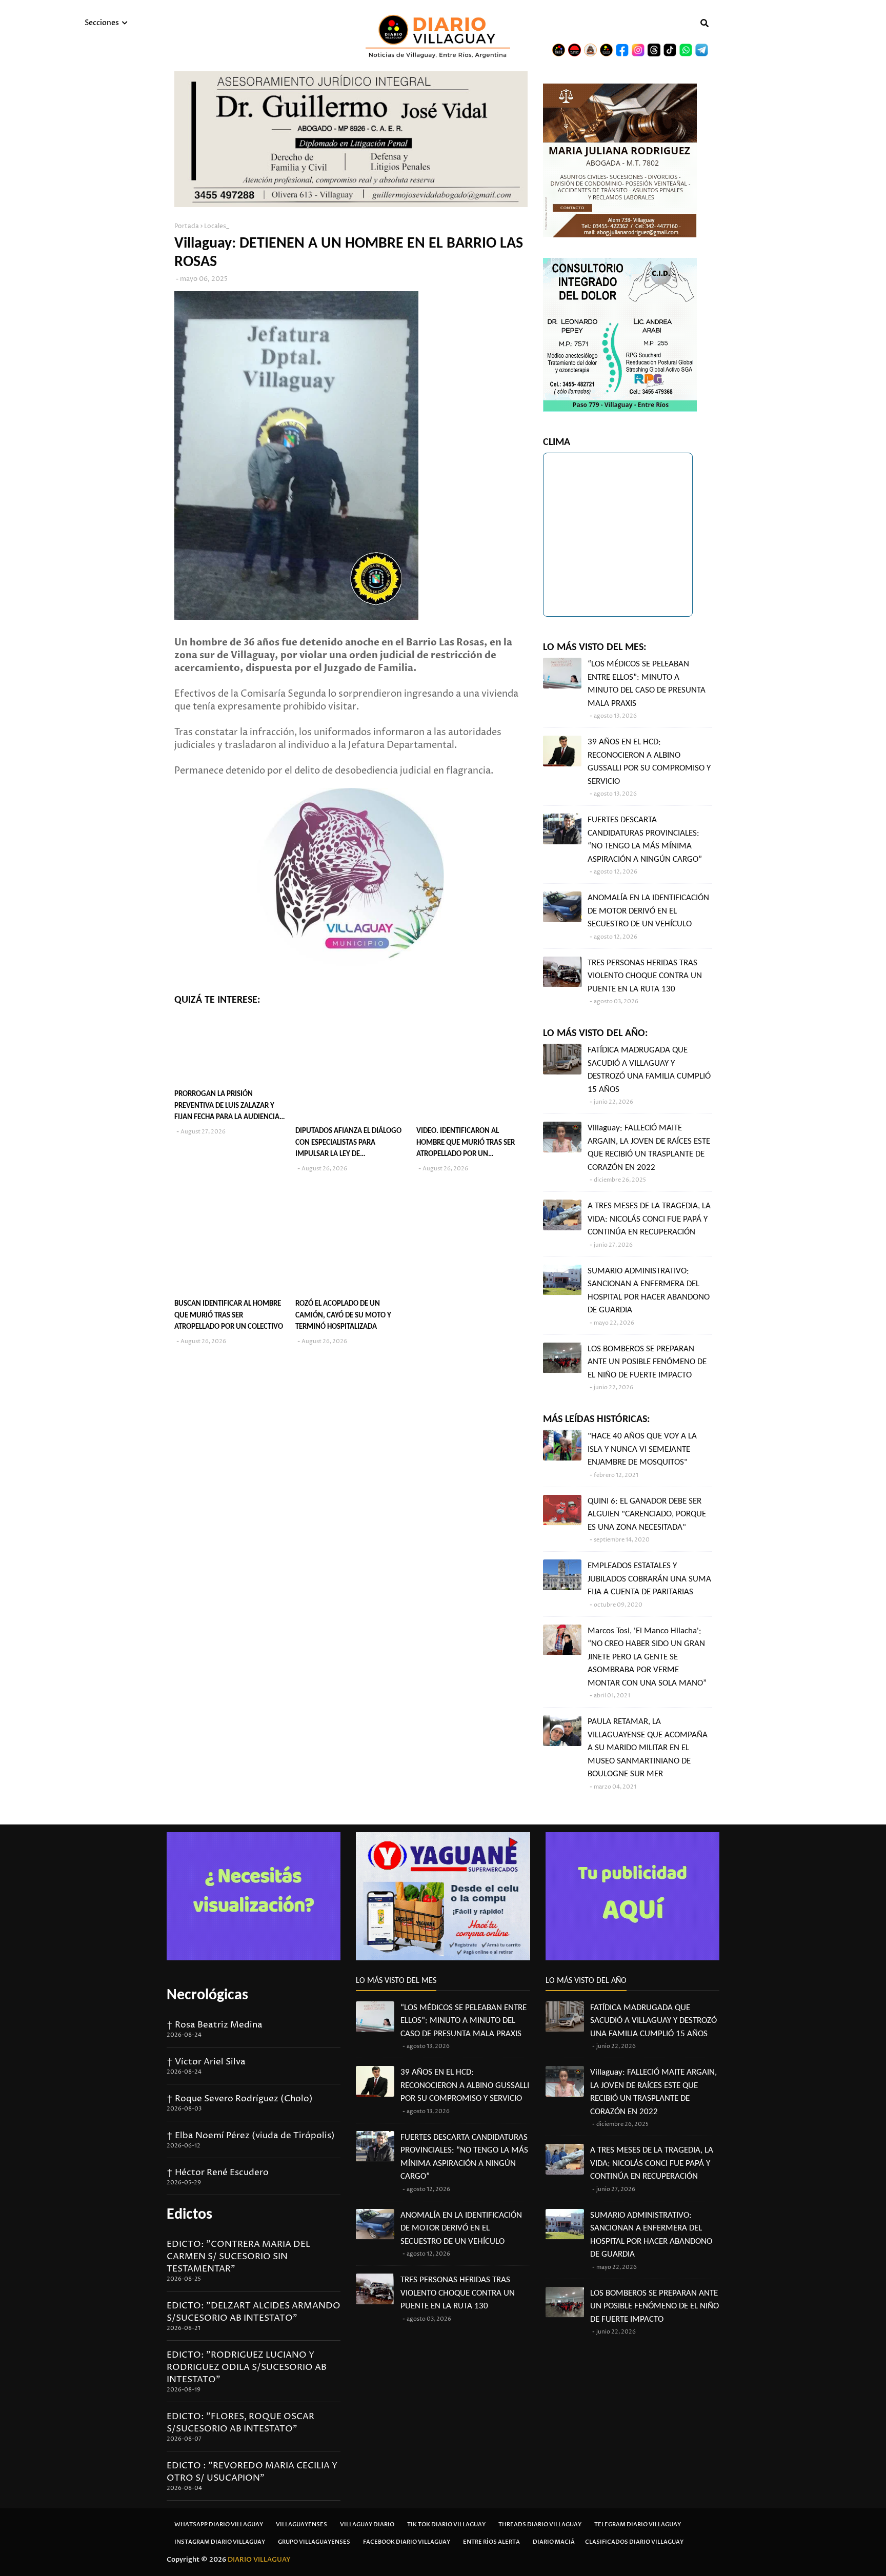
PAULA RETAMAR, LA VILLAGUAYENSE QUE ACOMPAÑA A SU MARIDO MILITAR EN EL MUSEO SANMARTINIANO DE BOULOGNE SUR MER (648, 1748)
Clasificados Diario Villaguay (634, 2542)
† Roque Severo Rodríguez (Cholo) (240, 2099)
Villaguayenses (301, 2524)
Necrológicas (207, 1995)
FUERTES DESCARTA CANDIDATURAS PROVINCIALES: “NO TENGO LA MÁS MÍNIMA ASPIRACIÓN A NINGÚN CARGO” (645, 840)
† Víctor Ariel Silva (206, 2062)
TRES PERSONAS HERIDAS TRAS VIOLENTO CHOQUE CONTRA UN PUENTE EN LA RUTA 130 (645, 976)
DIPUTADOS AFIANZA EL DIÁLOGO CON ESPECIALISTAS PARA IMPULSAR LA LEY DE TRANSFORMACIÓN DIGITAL (348, 1144)
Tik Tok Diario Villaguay (446, 2524)
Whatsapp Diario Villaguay (219, 2524)
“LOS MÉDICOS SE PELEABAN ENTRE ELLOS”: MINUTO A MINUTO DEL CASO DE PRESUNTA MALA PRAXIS (647, 684)
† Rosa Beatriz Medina (215, 2025)
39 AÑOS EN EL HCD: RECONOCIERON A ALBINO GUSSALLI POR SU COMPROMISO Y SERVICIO (649, 762)
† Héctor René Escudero (218, 2173)
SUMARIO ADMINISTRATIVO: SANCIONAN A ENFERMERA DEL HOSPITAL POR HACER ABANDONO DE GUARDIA (649, 1291)
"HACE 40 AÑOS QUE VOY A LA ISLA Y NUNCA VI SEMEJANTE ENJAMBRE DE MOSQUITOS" (642, 1449)
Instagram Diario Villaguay (220, 2542)
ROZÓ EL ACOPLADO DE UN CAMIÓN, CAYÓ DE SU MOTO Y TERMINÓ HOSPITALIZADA (343, 1315)
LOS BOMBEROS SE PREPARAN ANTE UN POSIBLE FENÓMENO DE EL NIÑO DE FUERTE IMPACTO (647, 1362)
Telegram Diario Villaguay (638, 2524)
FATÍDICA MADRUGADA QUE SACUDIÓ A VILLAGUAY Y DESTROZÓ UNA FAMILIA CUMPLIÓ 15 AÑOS (649, 1070)
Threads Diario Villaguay (540, 2524)
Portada (187, 226)
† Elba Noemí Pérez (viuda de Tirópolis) (251, 2136)
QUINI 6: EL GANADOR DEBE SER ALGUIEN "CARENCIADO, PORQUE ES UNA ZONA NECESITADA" (647, 1514)
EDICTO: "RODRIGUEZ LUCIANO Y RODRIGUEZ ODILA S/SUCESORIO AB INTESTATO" (247, 2367)
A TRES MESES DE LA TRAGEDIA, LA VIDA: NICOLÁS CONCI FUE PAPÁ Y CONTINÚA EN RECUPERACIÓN (649, 1219)
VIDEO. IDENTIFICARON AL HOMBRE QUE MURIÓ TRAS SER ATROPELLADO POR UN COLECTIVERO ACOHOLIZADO (466, 1144)
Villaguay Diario (367, 2524)
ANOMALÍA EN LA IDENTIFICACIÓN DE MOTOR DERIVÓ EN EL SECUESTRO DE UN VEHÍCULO (648, 911)
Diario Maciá (554, 2542)
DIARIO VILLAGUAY (259, 2560)
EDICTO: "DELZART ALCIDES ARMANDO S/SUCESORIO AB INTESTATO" (254, 2312)
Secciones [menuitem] (102, 23)
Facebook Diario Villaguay (407, 2542)
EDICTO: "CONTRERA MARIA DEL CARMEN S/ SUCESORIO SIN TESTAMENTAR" (238, 2257)
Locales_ (217, 226)
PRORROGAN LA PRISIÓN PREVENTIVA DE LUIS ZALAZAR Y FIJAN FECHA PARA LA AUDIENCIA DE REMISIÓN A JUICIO (227, 1107)
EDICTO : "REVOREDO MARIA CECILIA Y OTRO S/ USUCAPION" (252, 2472)
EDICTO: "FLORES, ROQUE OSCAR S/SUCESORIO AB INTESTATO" (240, 2423)
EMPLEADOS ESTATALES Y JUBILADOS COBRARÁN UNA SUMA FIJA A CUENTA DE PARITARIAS (649, 1579)
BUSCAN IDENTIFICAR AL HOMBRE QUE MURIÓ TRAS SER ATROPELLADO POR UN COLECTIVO (229, 1315)
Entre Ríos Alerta (491, 2542)
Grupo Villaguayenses (314, 2542)
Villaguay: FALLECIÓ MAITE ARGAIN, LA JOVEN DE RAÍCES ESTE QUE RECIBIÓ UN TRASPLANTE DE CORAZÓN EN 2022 (649, 1148)
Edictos (189, 2215)
